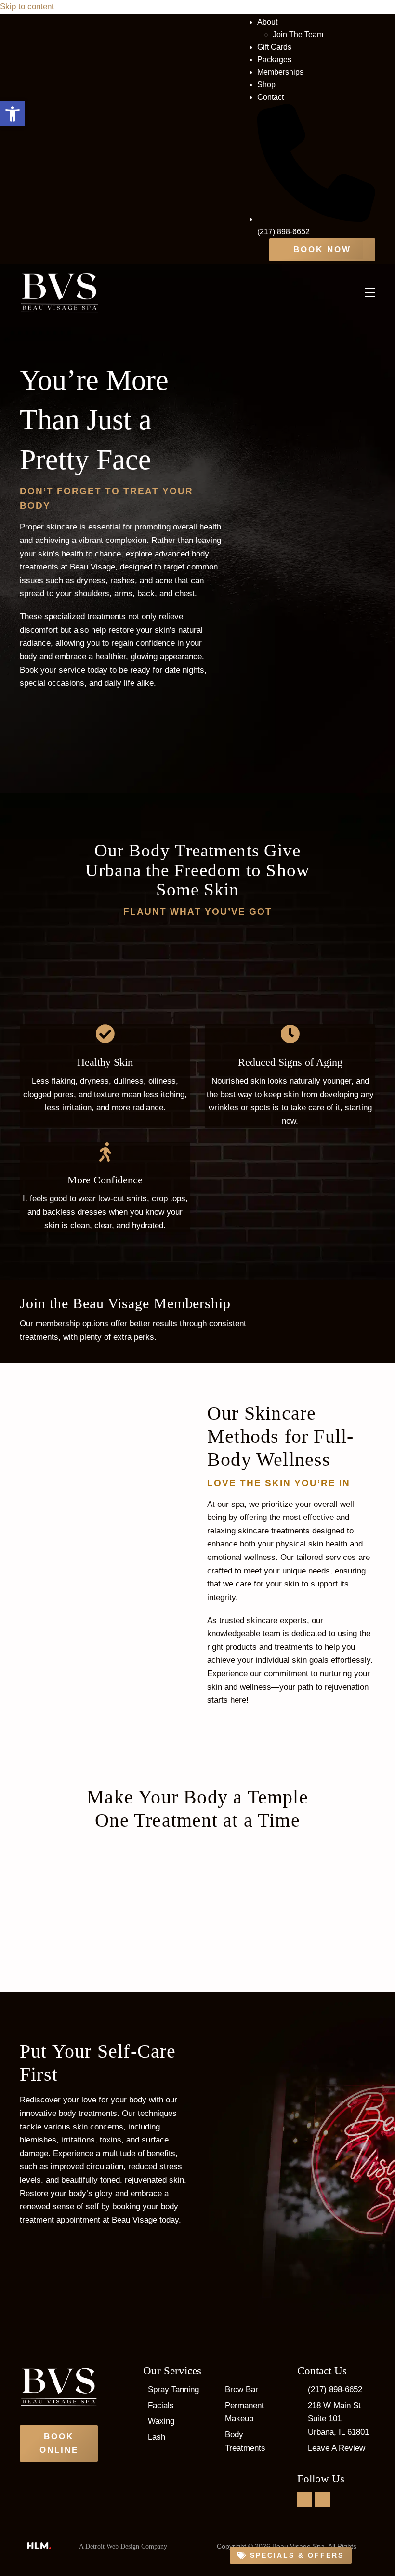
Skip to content (27, 7)
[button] (13, 114)
